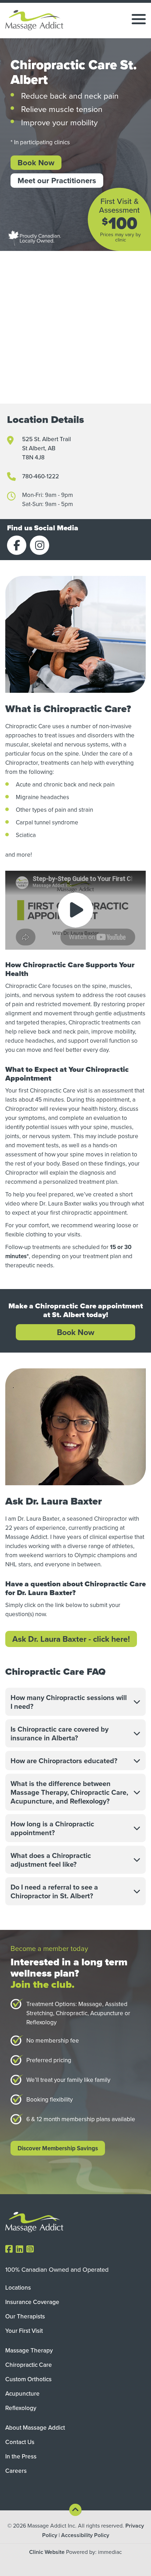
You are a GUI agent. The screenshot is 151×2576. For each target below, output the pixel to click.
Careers (16, 2471)
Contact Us (20, 2442)
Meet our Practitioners (57, 180)
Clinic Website (47, 2552)
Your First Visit (24, 2331)
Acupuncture (22, 2394)
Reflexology (21, 2408)
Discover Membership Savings (58, 2148)
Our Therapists (25, 2316)
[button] (75, 1702)
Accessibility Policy (85, 2535)
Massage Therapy (29, 2350)
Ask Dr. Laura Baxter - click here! (71, 1639)
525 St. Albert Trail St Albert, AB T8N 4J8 (47, 448)
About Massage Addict (35, 2428)
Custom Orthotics (28, 2379)
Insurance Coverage (32, 2302)
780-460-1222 (41, 476)
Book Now (36, 162)
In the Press (21, 2456)
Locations (18, 2288)
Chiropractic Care (29, 2365)
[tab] (75, 1702)
